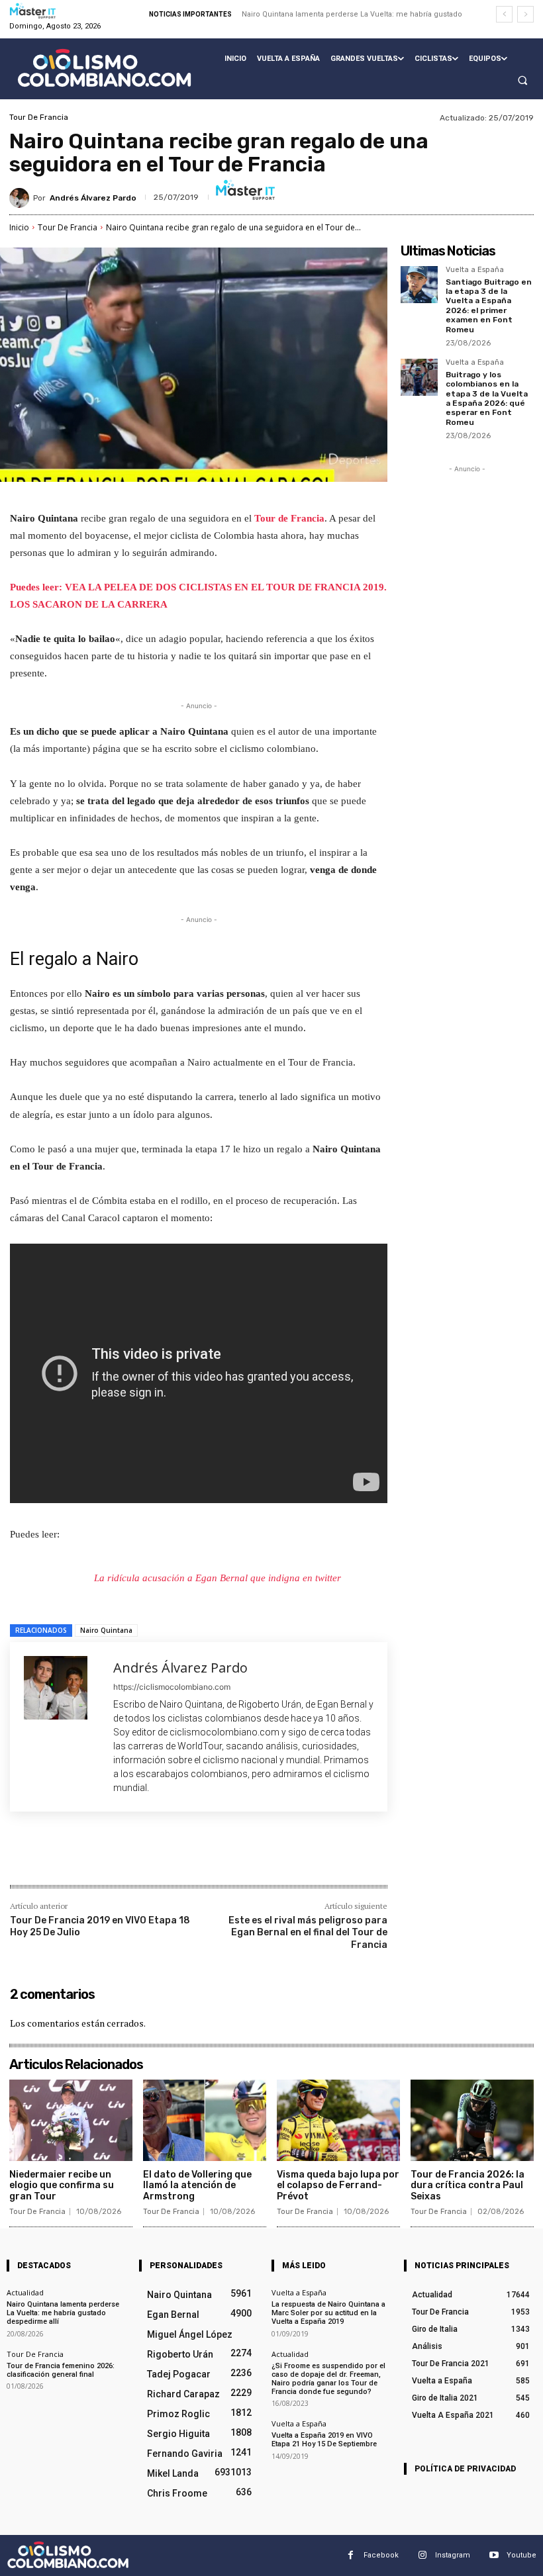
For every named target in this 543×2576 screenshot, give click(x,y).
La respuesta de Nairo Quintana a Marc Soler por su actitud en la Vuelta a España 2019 (328, 2313)
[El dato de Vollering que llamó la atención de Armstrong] (205, 2120)
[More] (228, 1857)
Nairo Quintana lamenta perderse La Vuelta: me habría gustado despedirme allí (63, 2313)
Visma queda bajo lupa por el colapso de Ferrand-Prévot (338, 2186)
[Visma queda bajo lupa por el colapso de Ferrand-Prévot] (338, 2120)
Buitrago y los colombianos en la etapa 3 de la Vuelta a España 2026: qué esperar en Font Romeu (487, 398)
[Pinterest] (166, 1857)
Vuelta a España (475, 270)
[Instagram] (422, 2555)
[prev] (504, 14)
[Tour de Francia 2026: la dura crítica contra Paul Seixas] (472, 2120)
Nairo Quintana (106, 1630)
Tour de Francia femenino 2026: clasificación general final (61, 2370)
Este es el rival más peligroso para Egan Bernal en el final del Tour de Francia (308, 1932)
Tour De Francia (39, 117)
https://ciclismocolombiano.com (172, 1687)
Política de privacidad (465, 2469)
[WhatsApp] (197, 1857)
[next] (525, 14)
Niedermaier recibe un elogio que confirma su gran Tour (62, 2186)
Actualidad (25, 2292)
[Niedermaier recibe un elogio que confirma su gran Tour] (71, 2120)
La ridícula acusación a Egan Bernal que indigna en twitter (218, 1578)
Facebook (381, 2555)
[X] (136, 1857)
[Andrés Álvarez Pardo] (21, 198)
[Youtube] (494, 2555)
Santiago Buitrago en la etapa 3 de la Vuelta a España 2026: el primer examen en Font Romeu (489, 306)
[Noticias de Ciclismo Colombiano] (104, 68)
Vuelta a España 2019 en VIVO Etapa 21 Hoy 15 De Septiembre (324, 2440)
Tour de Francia (289, 518)
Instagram (453, 2555)
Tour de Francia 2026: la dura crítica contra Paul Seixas (468, 2186)
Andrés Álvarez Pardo (93, 198)
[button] (522, 81)
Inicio (19, 227)
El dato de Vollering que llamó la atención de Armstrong (197, 2186)
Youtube (521, 2555)
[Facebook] (105, 1857)
